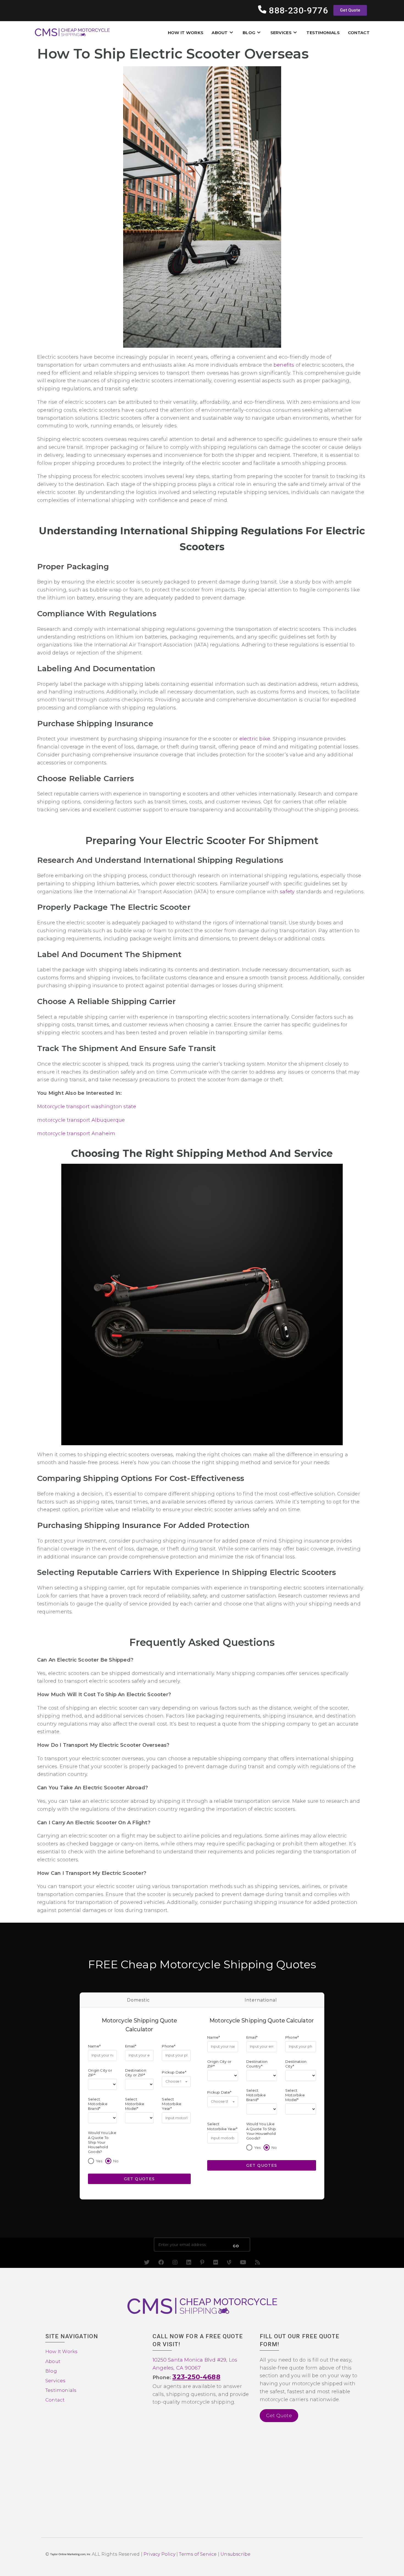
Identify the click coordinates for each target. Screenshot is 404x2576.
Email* (131, 2046)
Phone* (169, 2046)
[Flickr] (216, 2262)
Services (56, 2381)
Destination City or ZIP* (136, 2072)
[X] (147, 2262)
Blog (51, 2371)
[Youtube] (243, 2262)
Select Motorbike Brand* (98, 2104)
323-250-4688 (196, 2377)
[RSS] (258, 2262)
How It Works (61, 2352)
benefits (284, 365)
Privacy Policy (159, 2554)
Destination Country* (257, 2064)
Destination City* (296, 2064)
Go (236, 2246)
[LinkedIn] (189, 2262)
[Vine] (229, 2262)
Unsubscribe (235, 2554)
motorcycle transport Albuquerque (81, 1120)
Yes (99, 2161)
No (116, 2161)
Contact (55, 2400)
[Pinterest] (202, 2262)
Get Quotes (139, 2179)
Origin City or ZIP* (100, 2072)
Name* (94, 2046)
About (53, 2361)
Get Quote (279, 2415)
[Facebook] (161, 2262)
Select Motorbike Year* (172, 2104)
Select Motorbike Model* (135, 2104)
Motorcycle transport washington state (87, 1107)
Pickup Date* (174, 2072)
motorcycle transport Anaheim (76, 1134)
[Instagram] (175, 2262)
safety (287, 892)
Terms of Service (198, 2554)
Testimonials (61, 2390)
